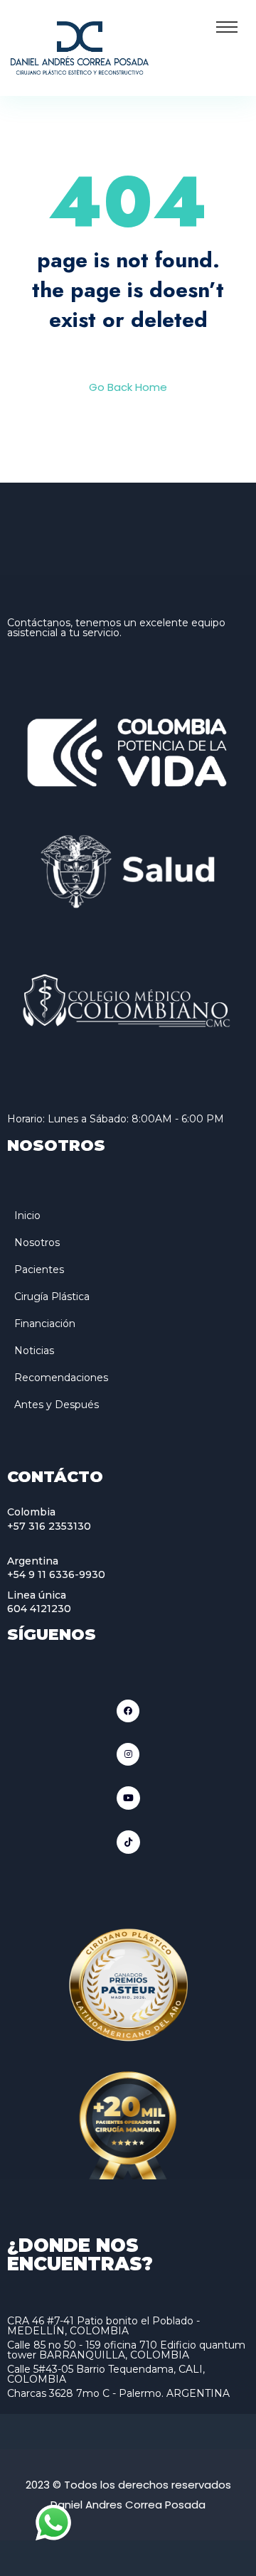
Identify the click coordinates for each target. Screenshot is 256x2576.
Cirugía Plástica (52, 1297)
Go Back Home (128, 387)
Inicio (27, 1215)
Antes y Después (57, 1405)
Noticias (34, 1351)
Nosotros (37, 1243)
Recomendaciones (61, 1378)
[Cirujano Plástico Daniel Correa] (80, 47)
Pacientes (39, 1270)
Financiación (45, 1324)
